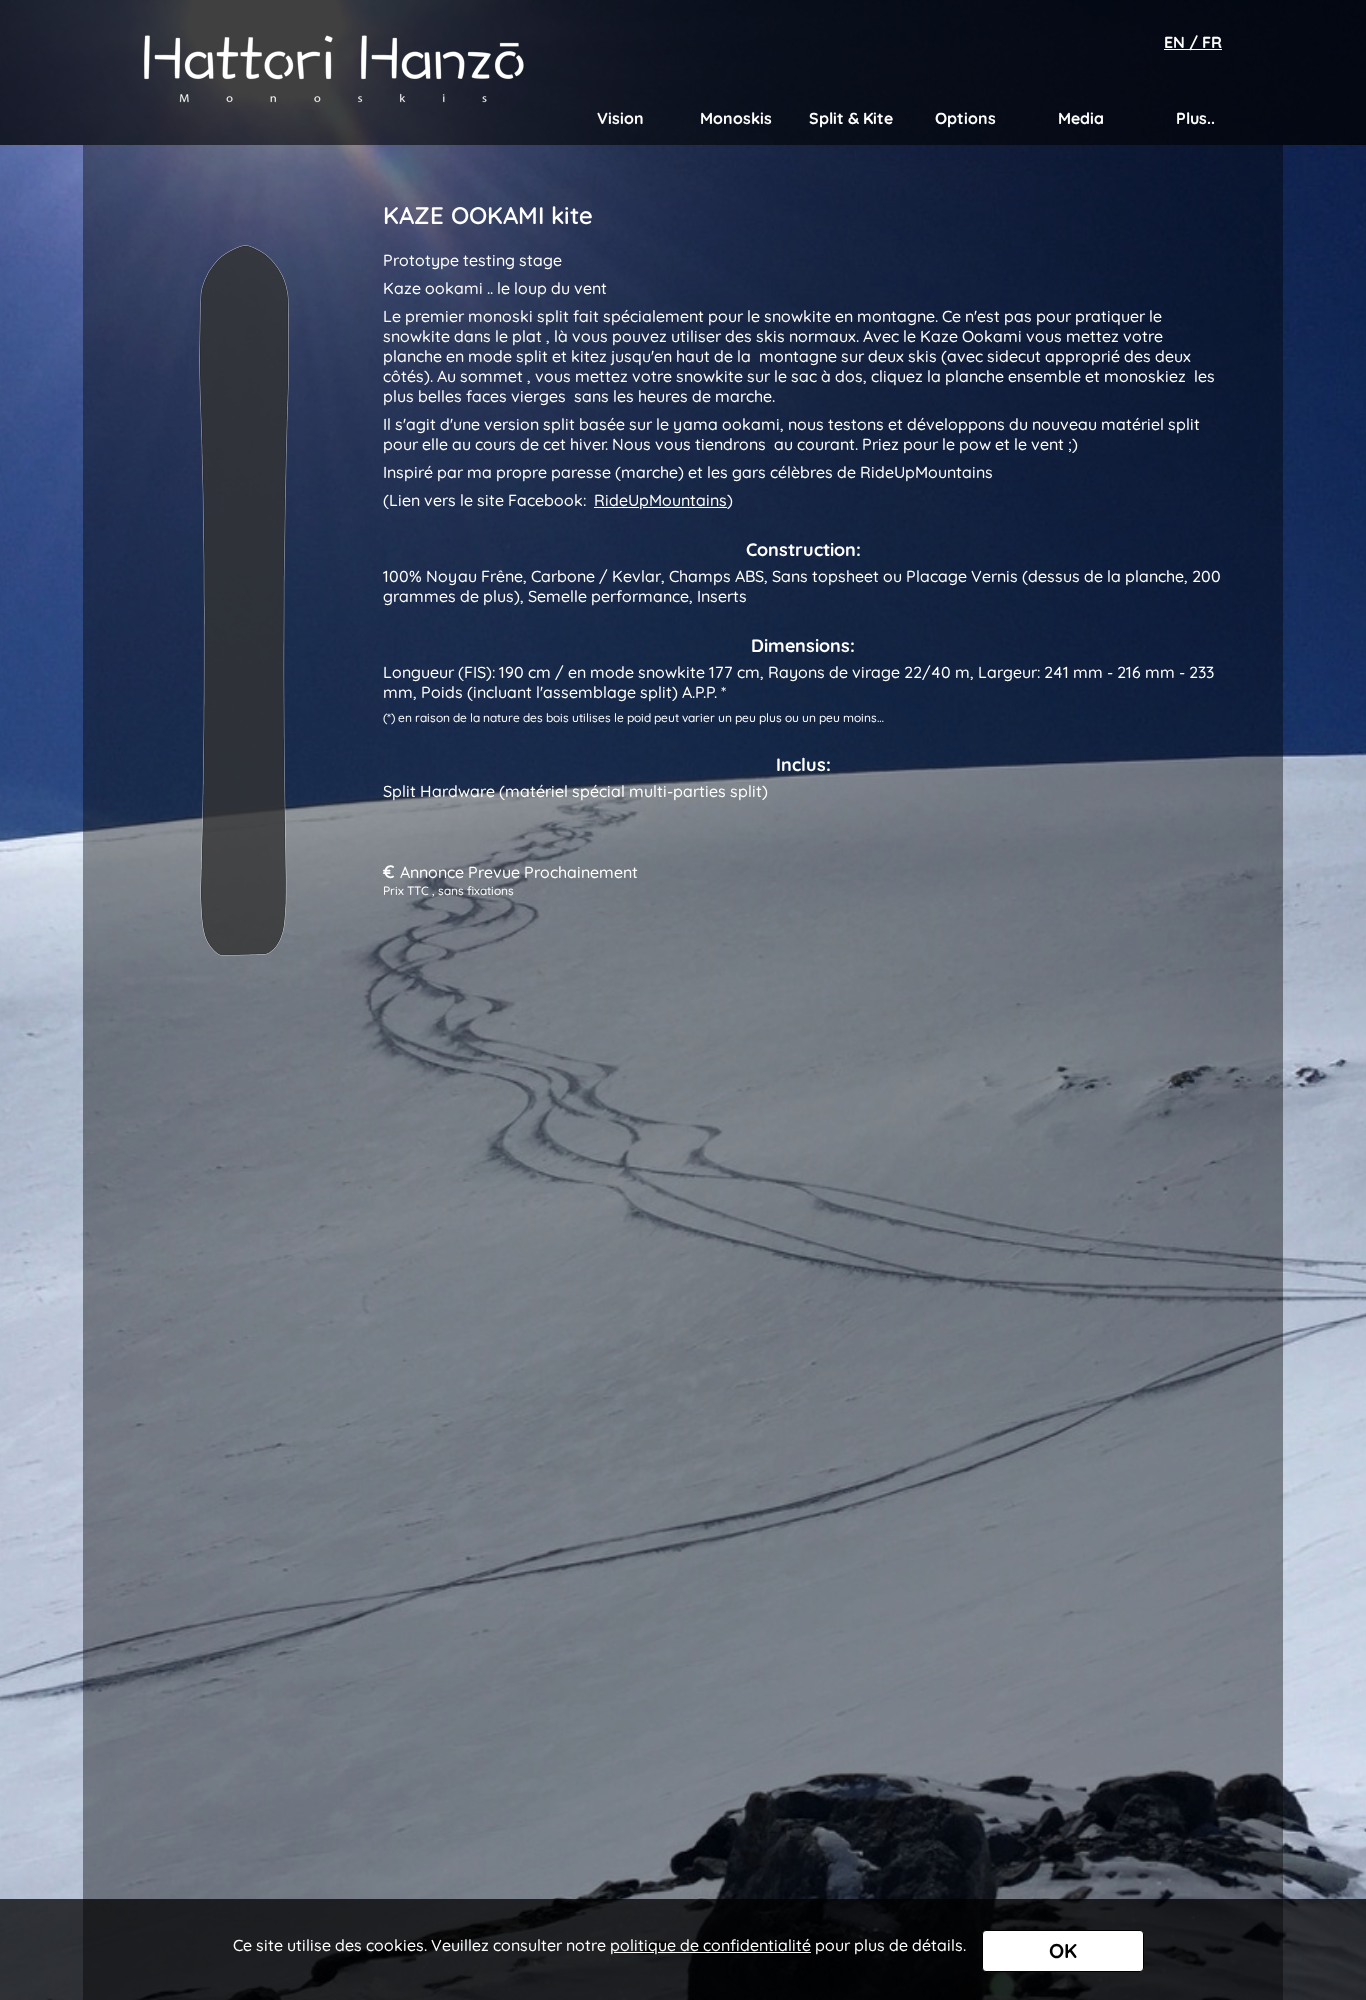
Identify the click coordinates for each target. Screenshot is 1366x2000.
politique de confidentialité (710, 1945)
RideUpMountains (660, 500)
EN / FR (1193, 42)
